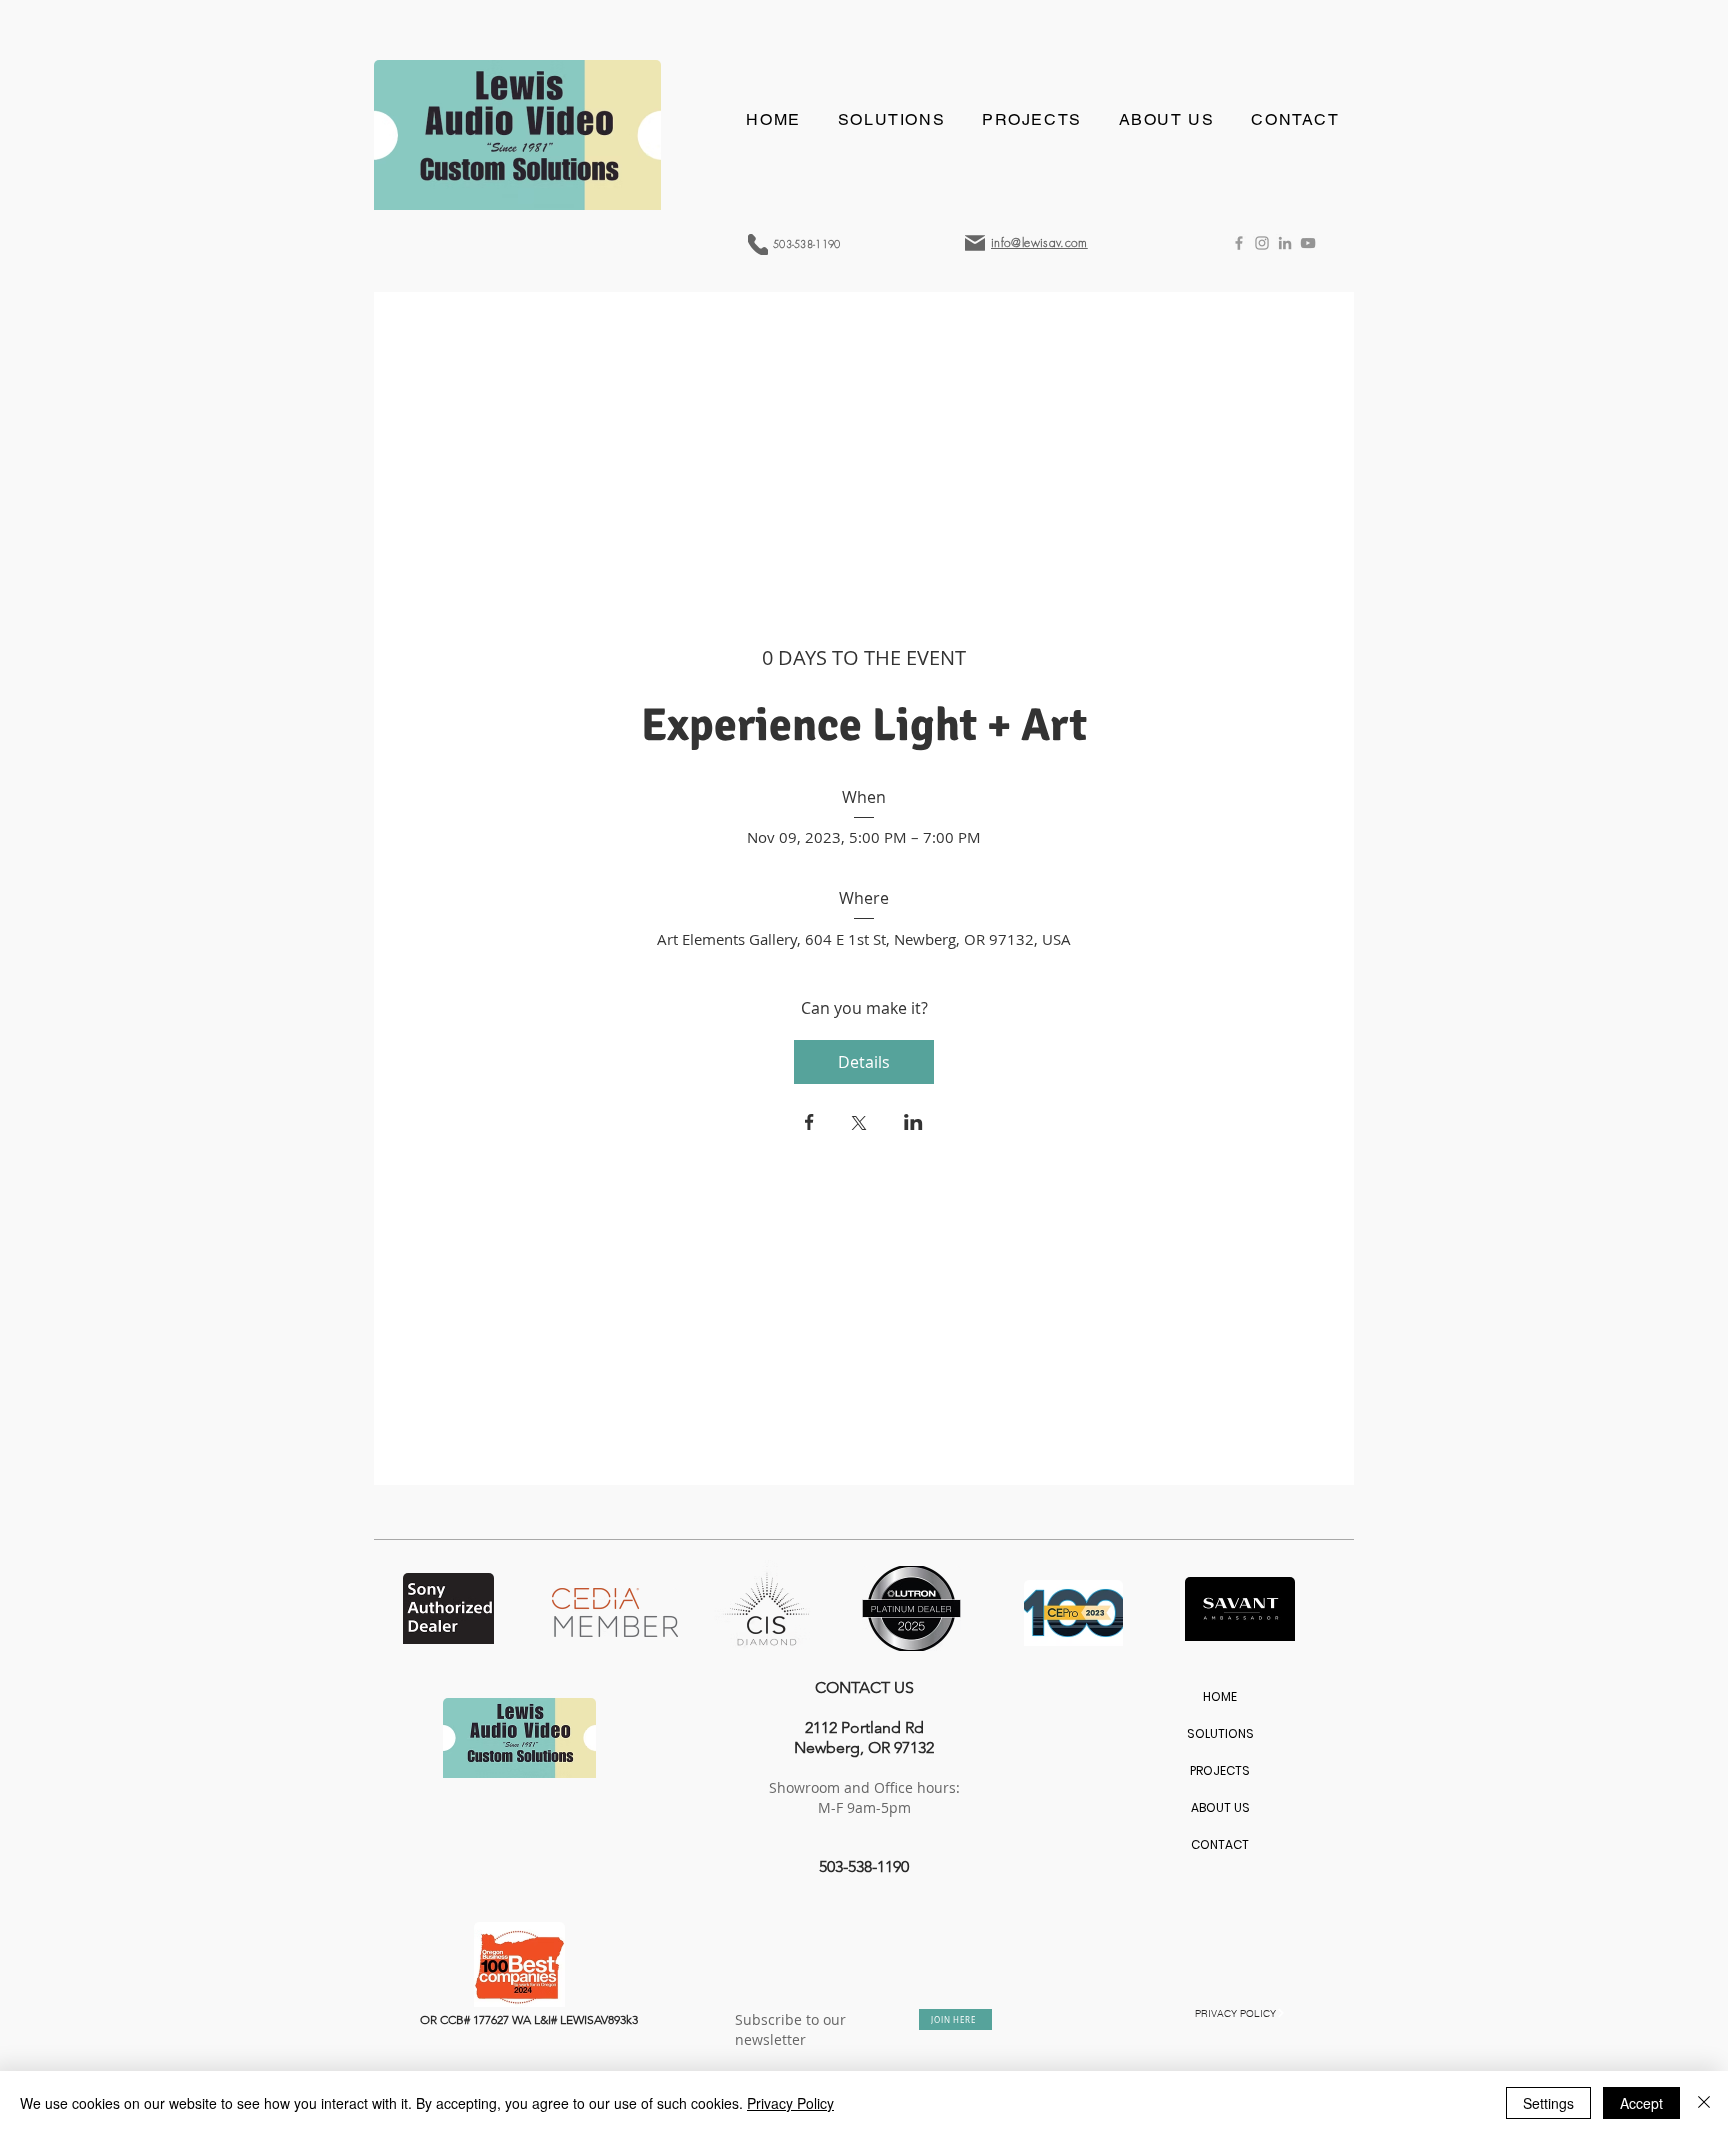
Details (864, 1062)
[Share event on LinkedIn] (913, 1124)
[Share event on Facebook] (809, 1124)
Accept (1641, 2103)
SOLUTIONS (1220, 1733)
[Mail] (975, 243)
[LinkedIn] (1285, 243)
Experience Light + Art (864, 725)
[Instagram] (1262, 243)
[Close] (1704, 2103)
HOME (1220, 1696)
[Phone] (758, 244)
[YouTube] (1308, 243)
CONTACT (1220, 1844)
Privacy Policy (790, 2103)
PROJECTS (1220, 1770)
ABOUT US (1220, 1807)
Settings (1548, 2103)
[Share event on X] (859, 1125)
